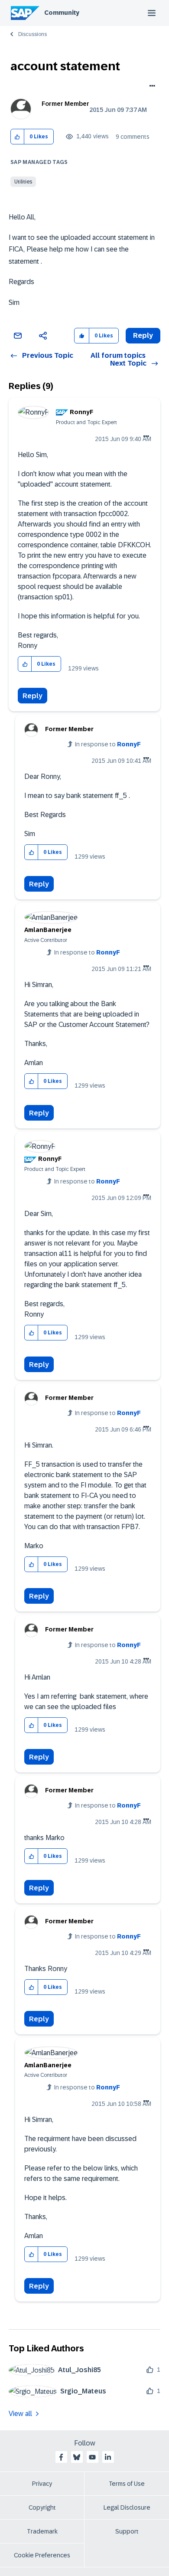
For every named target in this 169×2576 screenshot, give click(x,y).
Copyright (42, 2507)
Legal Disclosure (127, 2507)
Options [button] (151, 87)
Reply (32, 696)
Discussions (32, 34)
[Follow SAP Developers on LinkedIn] (108, 2457)
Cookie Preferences (42, 2555)
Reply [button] (143, 335)
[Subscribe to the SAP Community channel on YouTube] (92, 2457)
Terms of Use (127, 2484)
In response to (108, 744)
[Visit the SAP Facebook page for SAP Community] (61, 2457)
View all (20, 2414)
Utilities (23, 182)
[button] (18, 137)
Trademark (42, 2531)
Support (127, 2531)
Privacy (42, 2484)
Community (62, 13)
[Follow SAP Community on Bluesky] (77, 2457)
